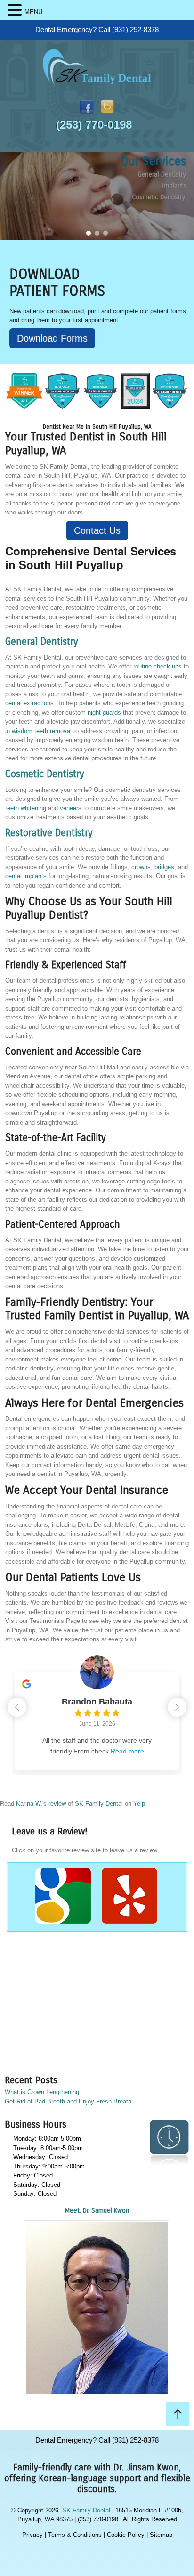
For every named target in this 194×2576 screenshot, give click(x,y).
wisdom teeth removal (42, 731)
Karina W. (29, 1804)
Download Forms (52, 338)
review (57, 1804)
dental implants (26, 876)
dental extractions (29, 703)
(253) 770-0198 (94, 125)
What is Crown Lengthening (42, 2092)
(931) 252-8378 (135, 29)
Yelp (139, 1804)
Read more (127, 1751)
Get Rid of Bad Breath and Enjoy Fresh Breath (68, 2101)
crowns (141, 867)
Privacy (32, 2535)
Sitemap (161, 2535)
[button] (89, 233)
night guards (104, 713)
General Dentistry (42, 642)
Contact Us (97, 530)
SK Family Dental (99, 1804)
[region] (97, 196)
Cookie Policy (126, 2535)
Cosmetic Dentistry (45, 774)
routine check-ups (158, 666)
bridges (164, 867)
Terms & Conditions (75, 2535)
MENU (33, 12)
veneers (71, 808)
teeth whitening (26, 808)
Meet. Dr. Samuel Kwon (97, 2211)
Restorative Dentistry (49, 833)
